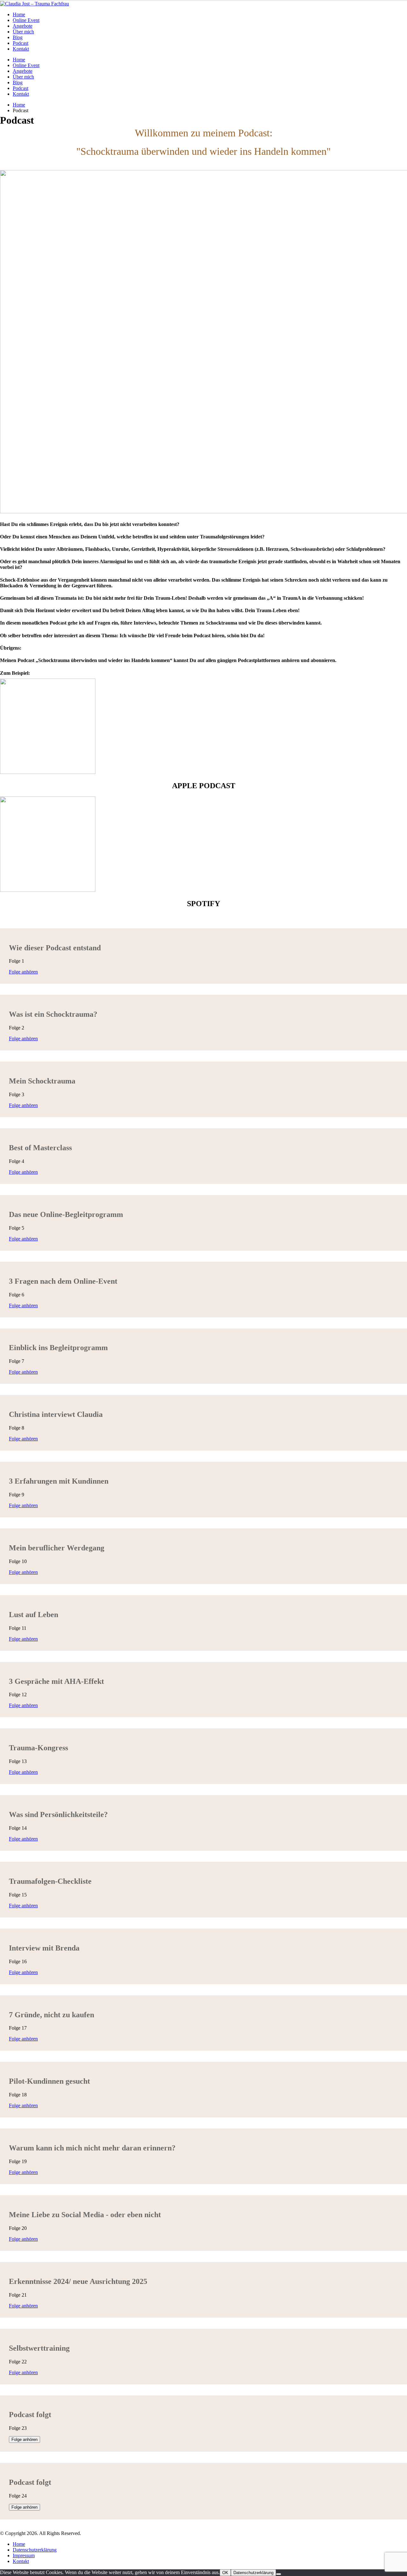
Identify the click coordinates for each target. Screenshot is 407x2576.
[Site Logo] (34, 4)
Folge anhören (23, 972)
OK (225, 2573)
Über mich (23, 32)
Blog (18, 37)
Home (19, 14)
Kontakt (21, 49)
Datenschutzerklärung (35, 2550)
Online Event (26, 20)
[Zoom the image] (203, 727)
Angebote (23, 26)
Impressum (24, 2556)
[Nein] (279, 2574)
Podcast (21, 43)
